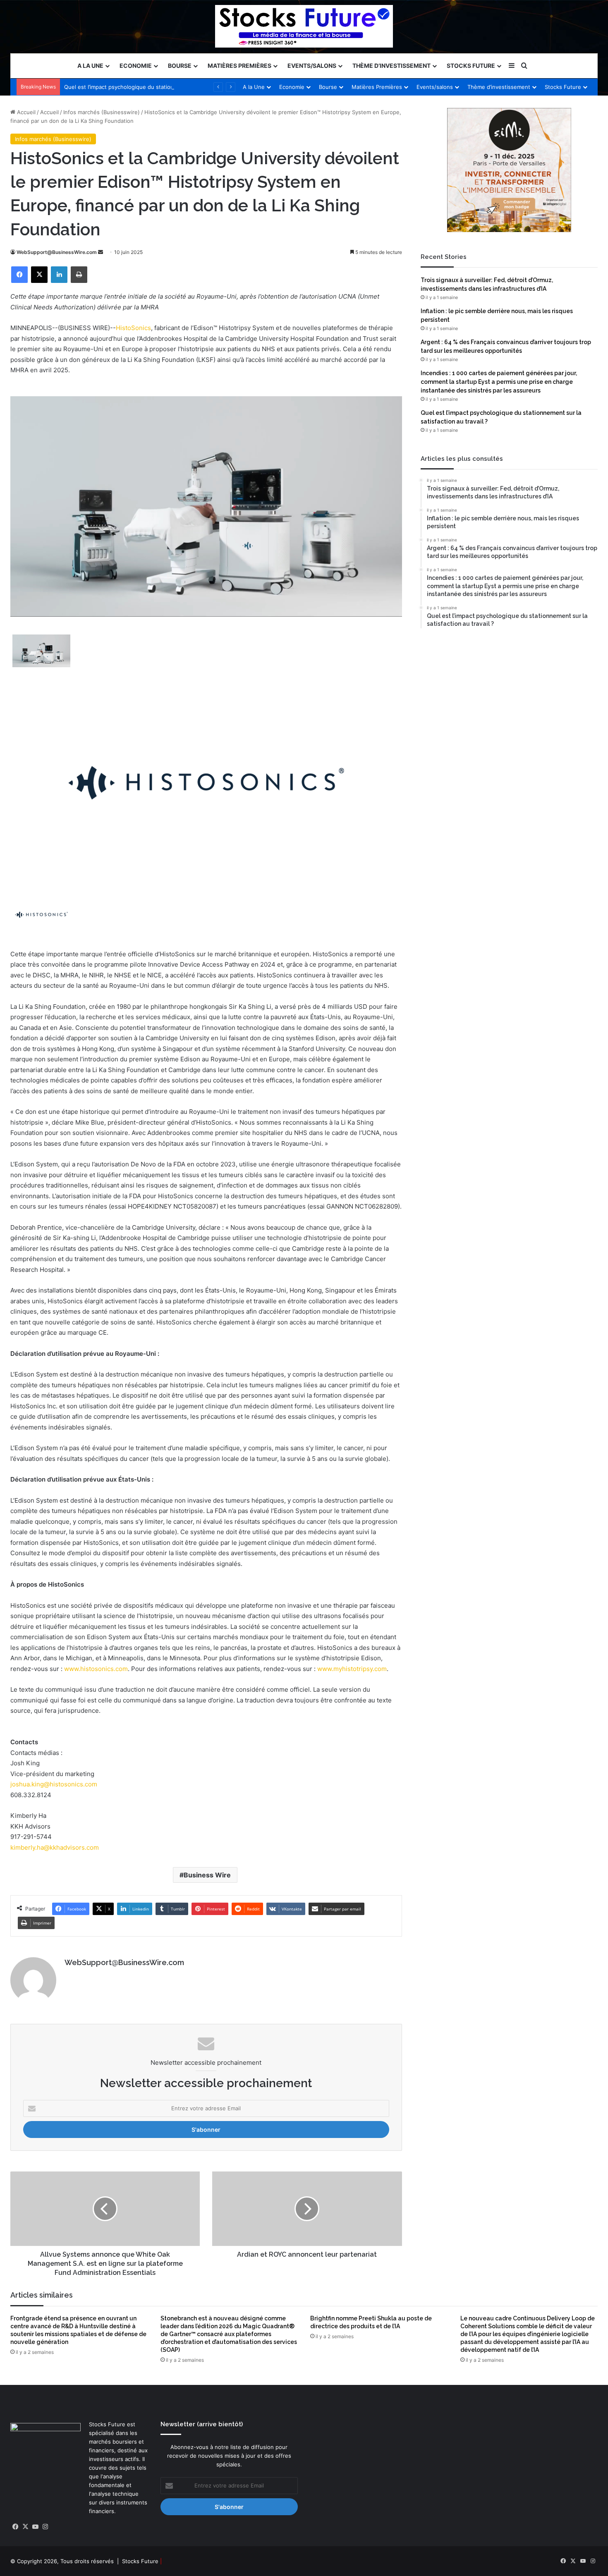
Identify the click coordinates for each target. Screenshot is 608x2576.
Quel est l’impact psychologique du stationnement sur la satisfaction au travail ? (167, 87)
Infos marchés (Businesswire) (102, 112)
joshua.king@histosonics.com (54, 1784)
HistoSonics (133, 328)
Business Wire (207, 1875)
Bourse (180, 66)
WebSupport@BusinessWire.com (57, 252)
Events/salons (312, 66)
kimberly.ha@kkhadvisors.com (55, 1847)
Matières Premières (239, 66)
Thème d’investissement (391, 66)
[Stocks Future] (304, 26)
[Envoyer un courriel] (101, 252)
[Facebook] (19, 275)
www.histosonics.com (96, 1669)
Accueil (25, 112)
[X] (39, 275)
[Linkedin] (59, 275)
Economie (136, 66)
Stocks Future (471, 66)
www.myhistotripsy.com (352, 1669)
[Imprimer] (79, 275)
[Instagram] (45, 2527)
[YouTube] (35, 2527)
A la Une (90, 66)
